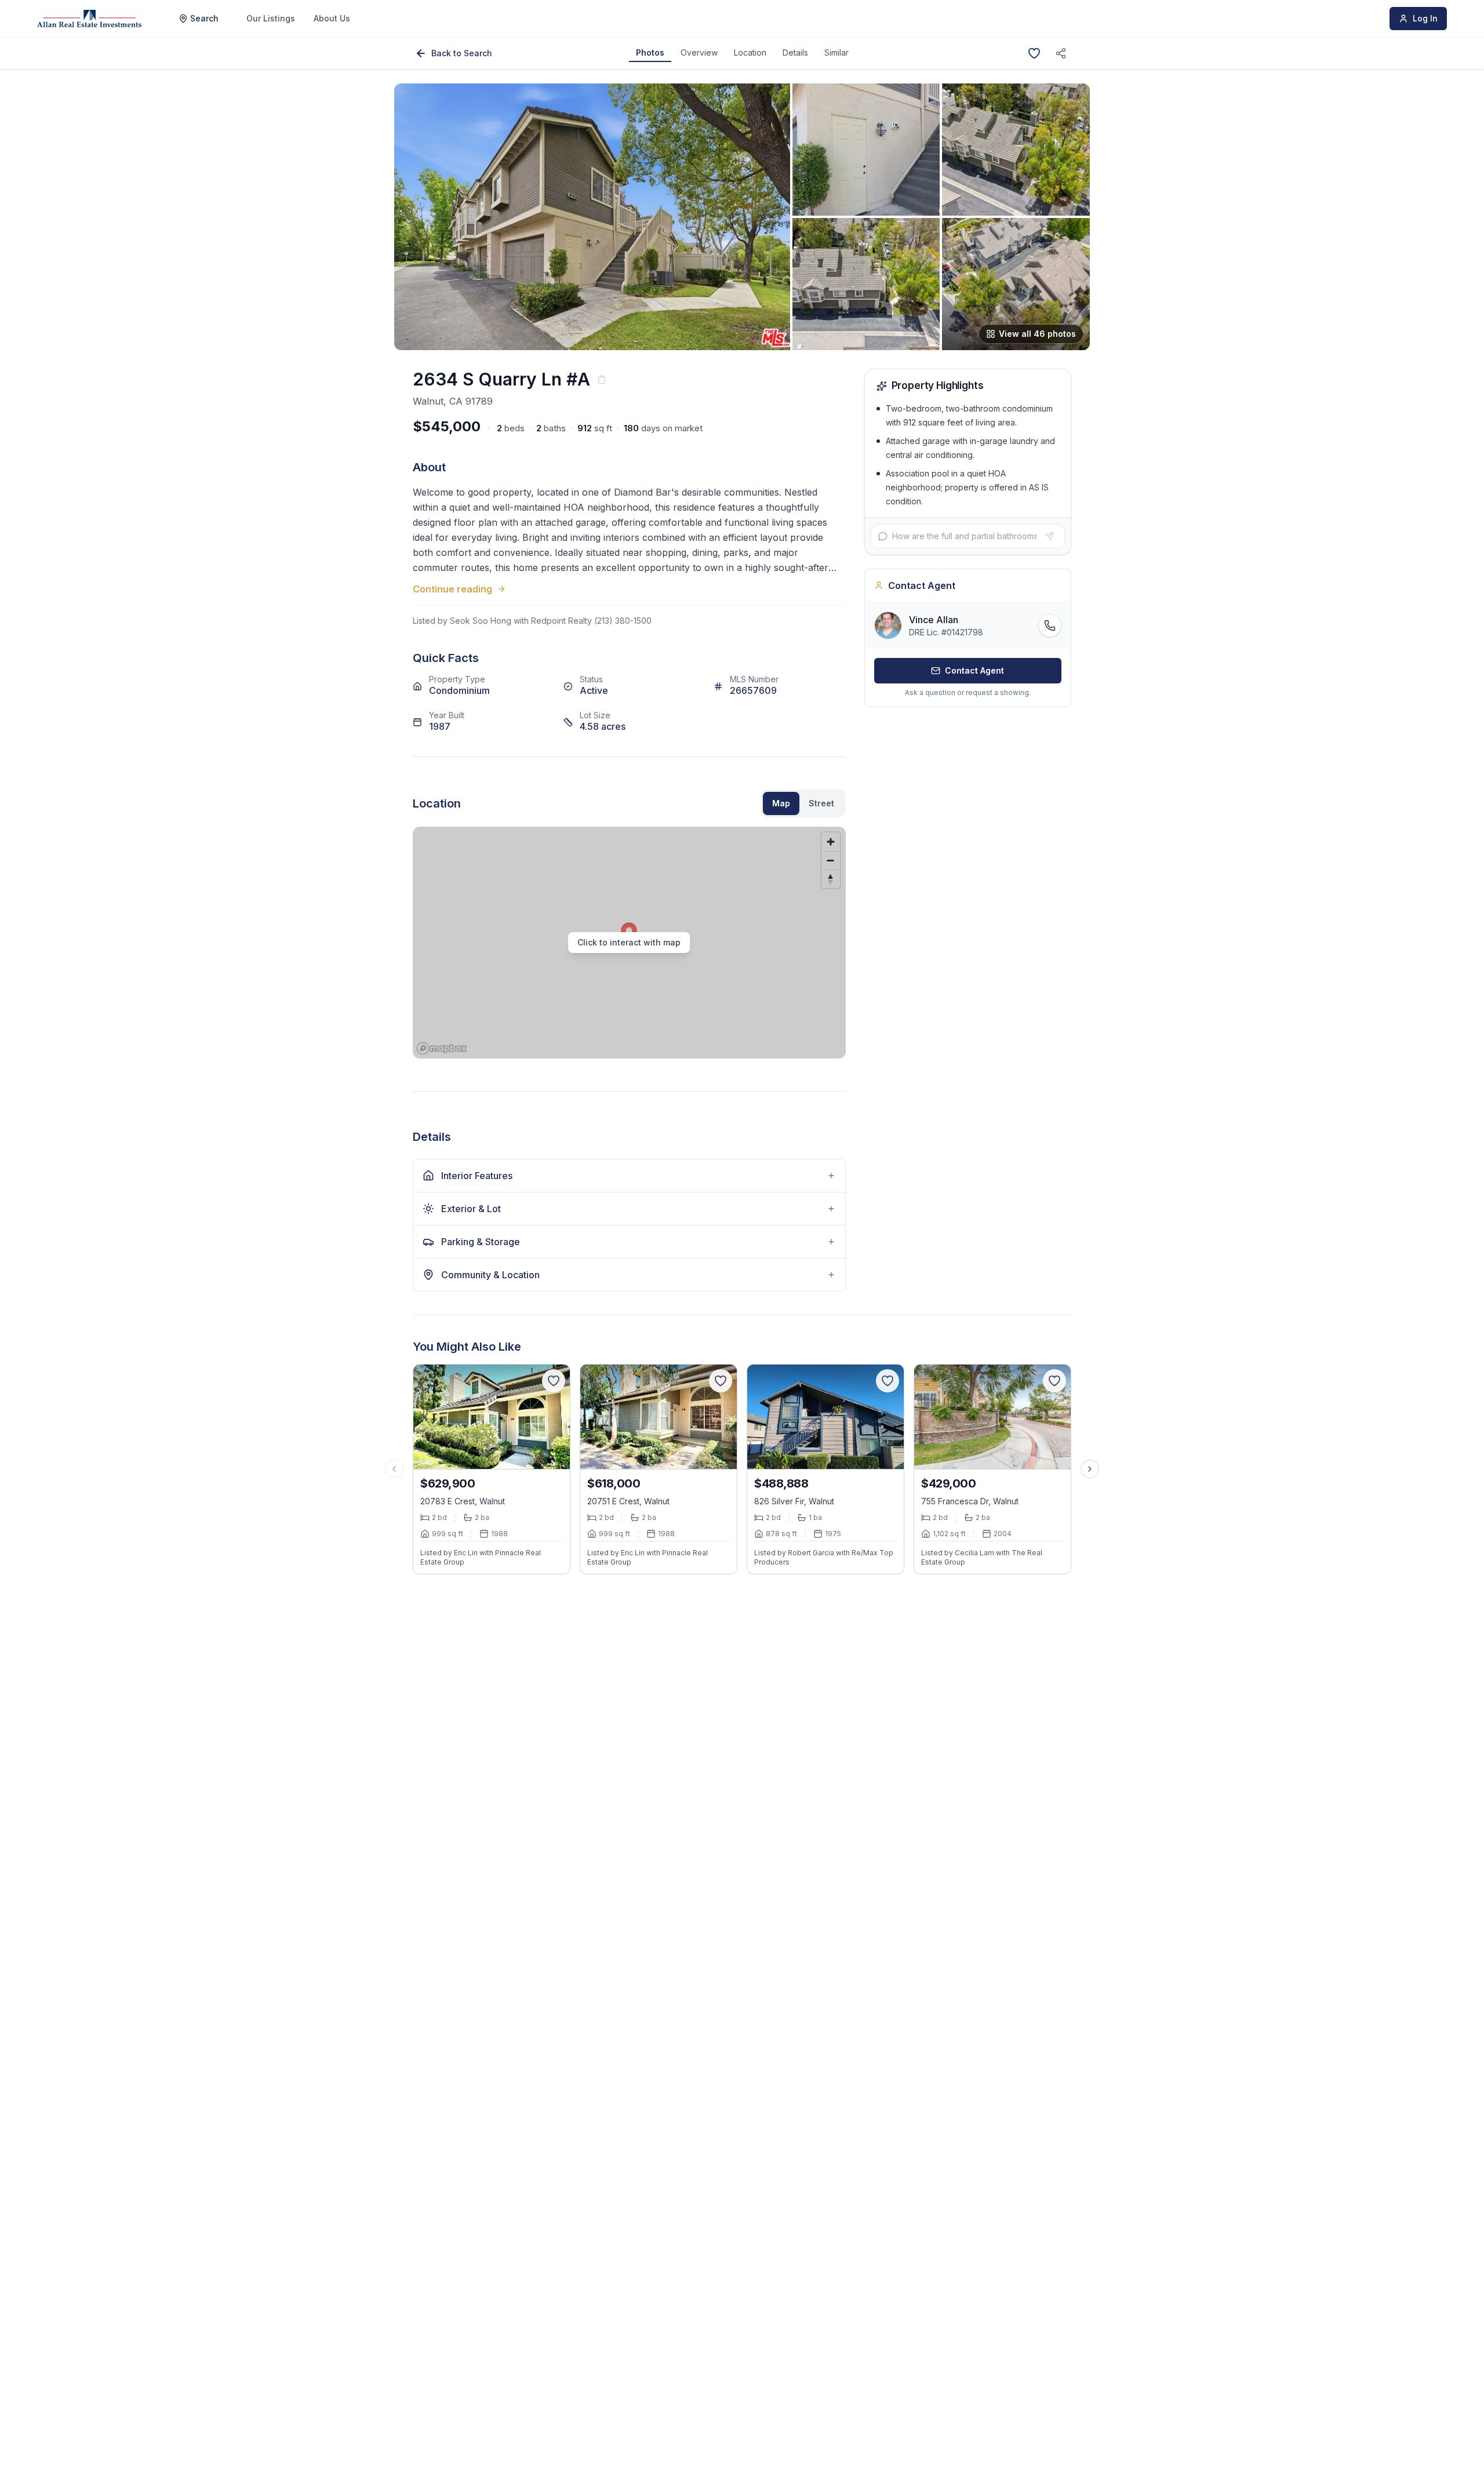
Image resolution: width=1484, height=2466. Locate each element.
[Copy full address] (602, 380)
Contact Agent (974, 670)
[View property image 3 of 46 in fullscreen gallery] (1016, 150)
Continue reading (452, 589)
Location (750, 52)
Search (204, 18)
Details (795, 52)
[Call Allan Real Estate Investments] (1050, 625)
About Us (332, 18)
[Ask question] (1049, 536)
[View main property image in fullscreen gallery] (592, 217)
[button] (629, 943)
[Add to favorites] (1034, 53)
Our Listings (271, 18)
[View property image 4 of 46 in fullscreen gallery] (866, 284)
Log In (1425, 18)
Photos (650, 52)
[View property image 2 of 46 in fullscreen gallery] (866, 150)
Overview (699, 52)
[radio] (781, 803)
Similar (836, 52)
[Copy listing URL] (1061, 53)
